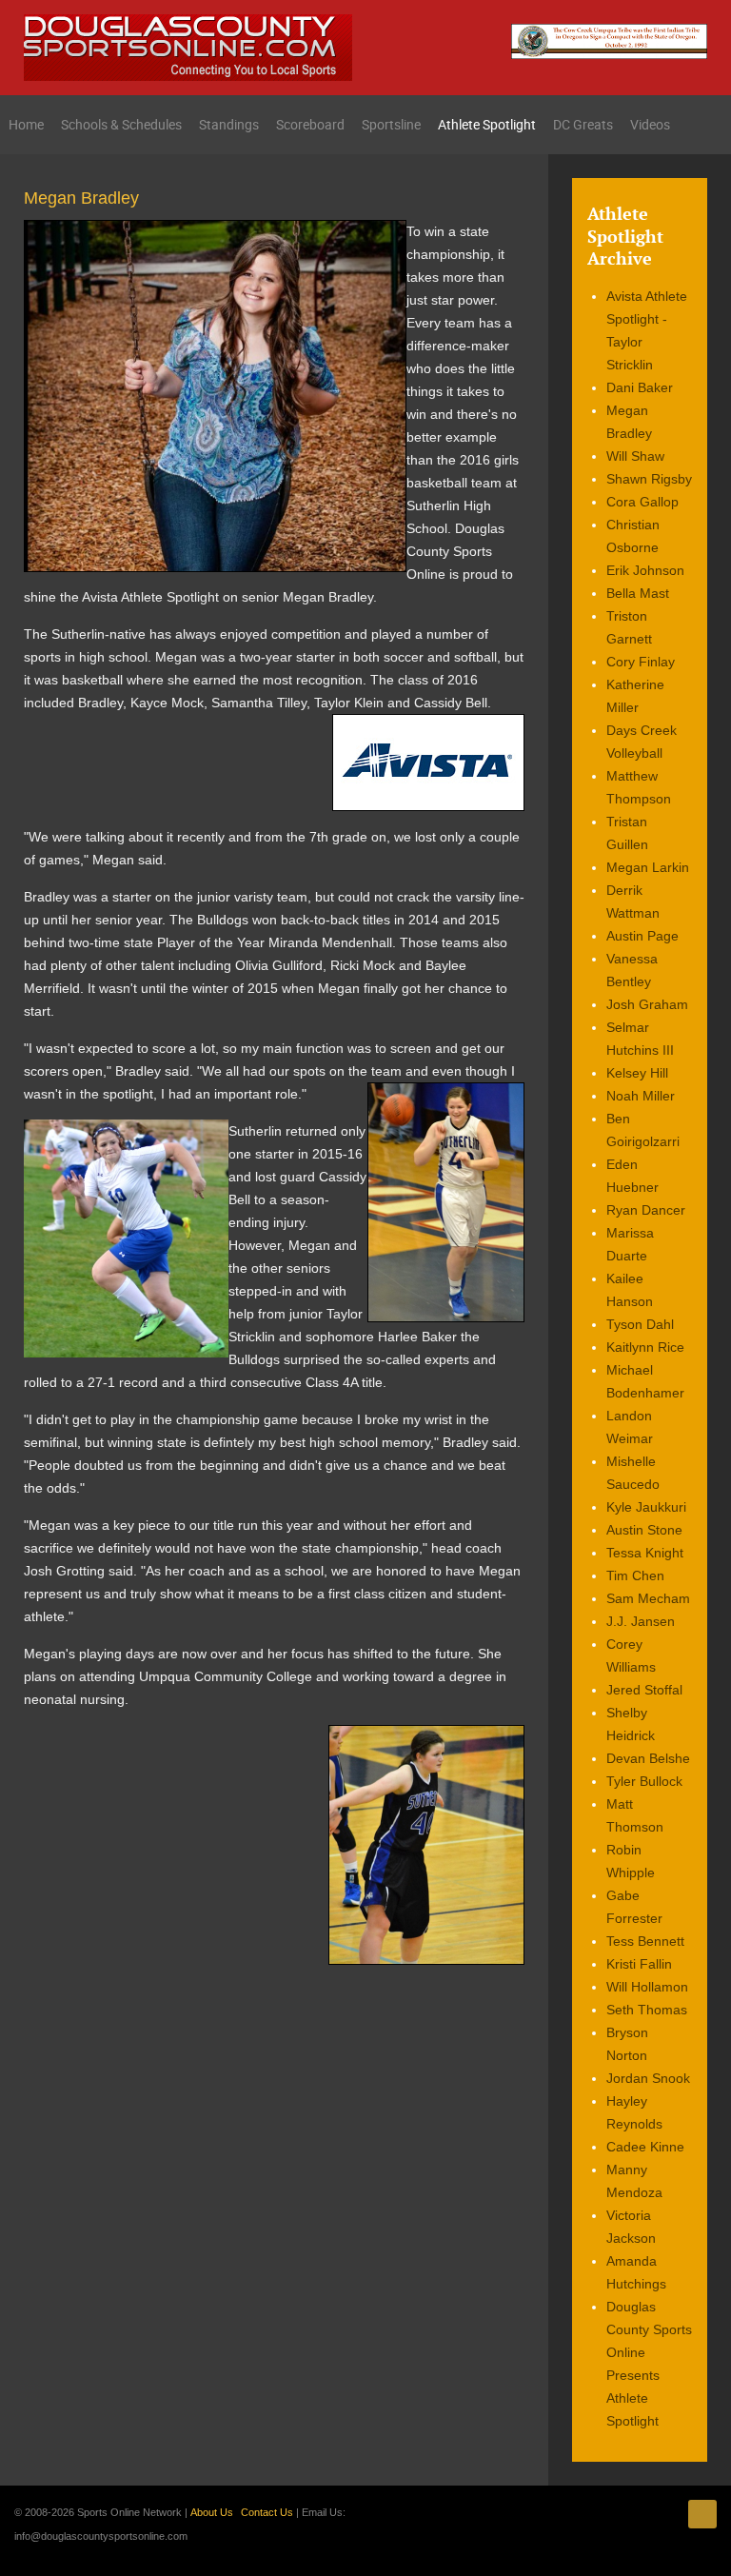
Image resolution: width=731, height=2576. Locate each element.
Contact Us (267, 2512)
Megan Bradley (81, 198)
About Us (212, 2512)
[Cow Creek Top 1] (609, 40)
